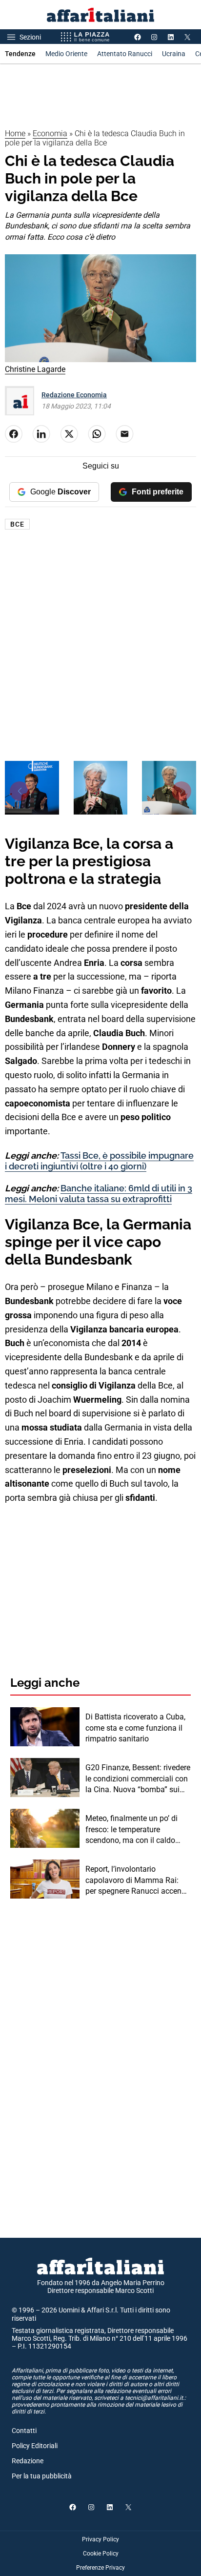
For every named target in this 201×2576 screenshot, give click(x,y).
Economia (50, 133)
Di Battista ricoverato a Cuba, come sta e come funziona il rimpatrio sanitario (135, 1728)
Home (15, 133)
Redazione (28, 2461)
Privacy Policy (100, 2539)
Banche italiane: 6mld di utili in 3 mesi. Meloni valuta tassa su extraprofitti (99, 1194)
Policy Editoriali (35, 2446)
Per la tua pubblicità (42, 2476)
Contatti (24, 2431)
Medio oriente (66, 54)
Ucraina (174, 54)
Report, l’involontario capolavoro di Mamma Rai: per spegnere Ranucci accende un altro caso (138, 1881)
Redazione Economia (74, 395)
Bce (17, 524)
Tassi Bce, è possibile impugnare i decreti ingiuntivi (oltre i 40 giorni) (99, 1161)
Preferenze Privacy (100, 2568)
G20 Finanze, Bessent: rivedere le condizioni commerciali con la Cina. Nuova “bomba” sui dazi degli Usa (138, 1779)
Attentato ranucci (125, 54)
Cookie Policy (101, 2554)
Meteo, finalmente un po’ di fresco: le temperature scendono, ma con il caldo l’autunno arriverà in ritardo (132, 1830)
